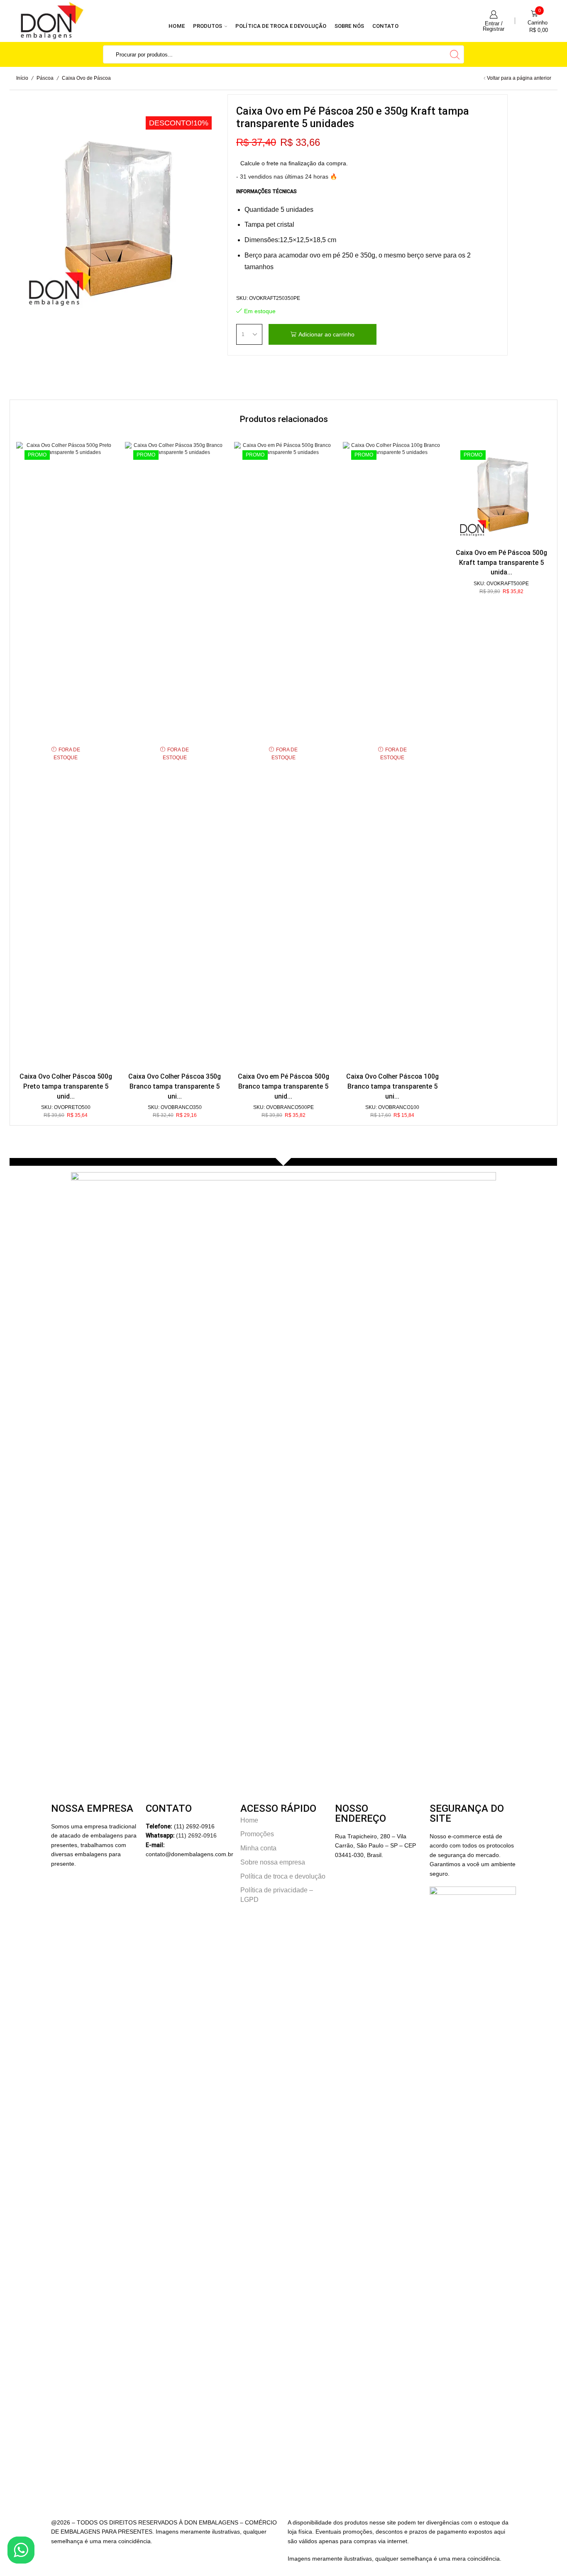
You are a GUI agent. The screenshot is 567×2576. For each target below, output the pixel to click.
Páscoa (45, 78)
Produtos (208, 26)
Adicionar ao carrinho (326, 334)
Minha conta (258, 1848)
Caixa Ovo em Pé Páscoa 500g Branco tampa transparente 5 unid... (283, 1086)
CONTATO (385, 26)
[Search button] (455, 54)
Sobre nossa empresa (273, 1862)
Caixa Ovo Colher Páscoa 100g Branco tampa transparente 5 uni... (392, 1086)
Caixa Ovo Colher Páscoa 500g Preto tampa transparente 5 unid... (66, 1086)
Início (22, 78)
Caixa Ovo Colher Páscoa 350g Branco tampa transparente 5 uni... (175, 1086)
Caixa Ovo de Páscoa (86, 78)
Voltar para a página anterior (519, 78)
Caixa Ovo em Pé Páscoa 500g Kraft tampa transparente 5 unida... (501, 563)
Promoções (257, 1834)
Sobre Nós (349, 26)
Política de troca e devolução (281, 26)
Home (176, 26)
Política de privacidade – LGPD (277, 1895)
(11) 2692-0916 (196, 1835)
